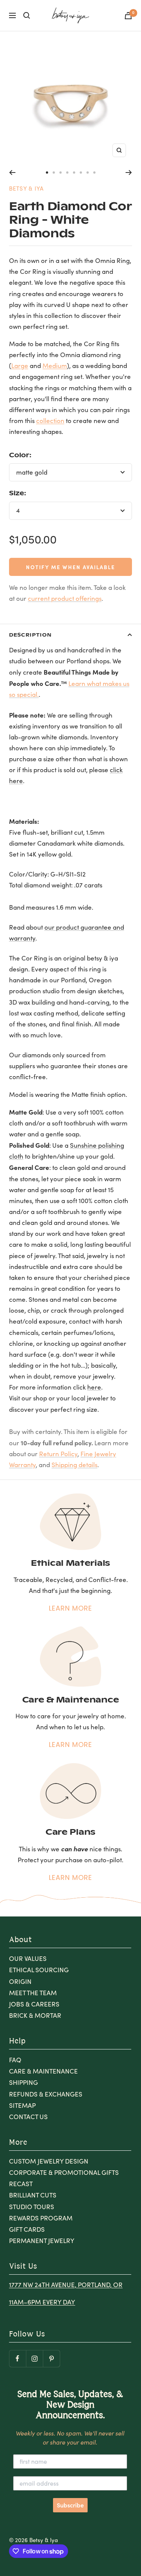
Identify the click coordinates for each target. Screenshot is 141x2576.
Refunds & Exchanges (46, 2094)
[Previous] (12, 173)
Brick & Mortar (35, 2015)
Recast (21, 2184)
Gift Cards (27, 2229)
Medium (55, 366)
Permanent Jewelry (42, 2241)
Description (30, 634)
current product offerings (65, 598)
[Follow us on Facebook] (17, 2358)
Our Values (28, 1958)
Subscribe (70, 2505)
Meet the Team (33, 1993)
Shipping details (74, 1465)
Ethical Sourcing (39, 1970)
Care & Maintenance (43, 2071)
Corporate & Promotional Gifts (64, 2172)
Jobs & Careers (34, 2004)
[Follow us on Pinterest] (51, 2358)
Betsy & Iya (26, 188)
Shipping (23, 2082)
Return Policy (58, 1454)
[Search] (27, 15)
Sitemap (22, 2105)
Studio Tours (32, 2207)
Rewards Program (41, 2218)
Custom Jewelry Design (49, 2161)
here (94, 1387)
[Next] (129, 173)
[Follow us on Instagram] (34, 2358)
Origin (20, 1981)
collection (50, 421)
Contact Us (28, 2117)
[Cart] (128, 16)
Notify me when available (70, 567)
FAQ (15, 2060)
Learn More (70, 1608)
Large (20, 366)
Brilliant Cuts (33, 2195)
